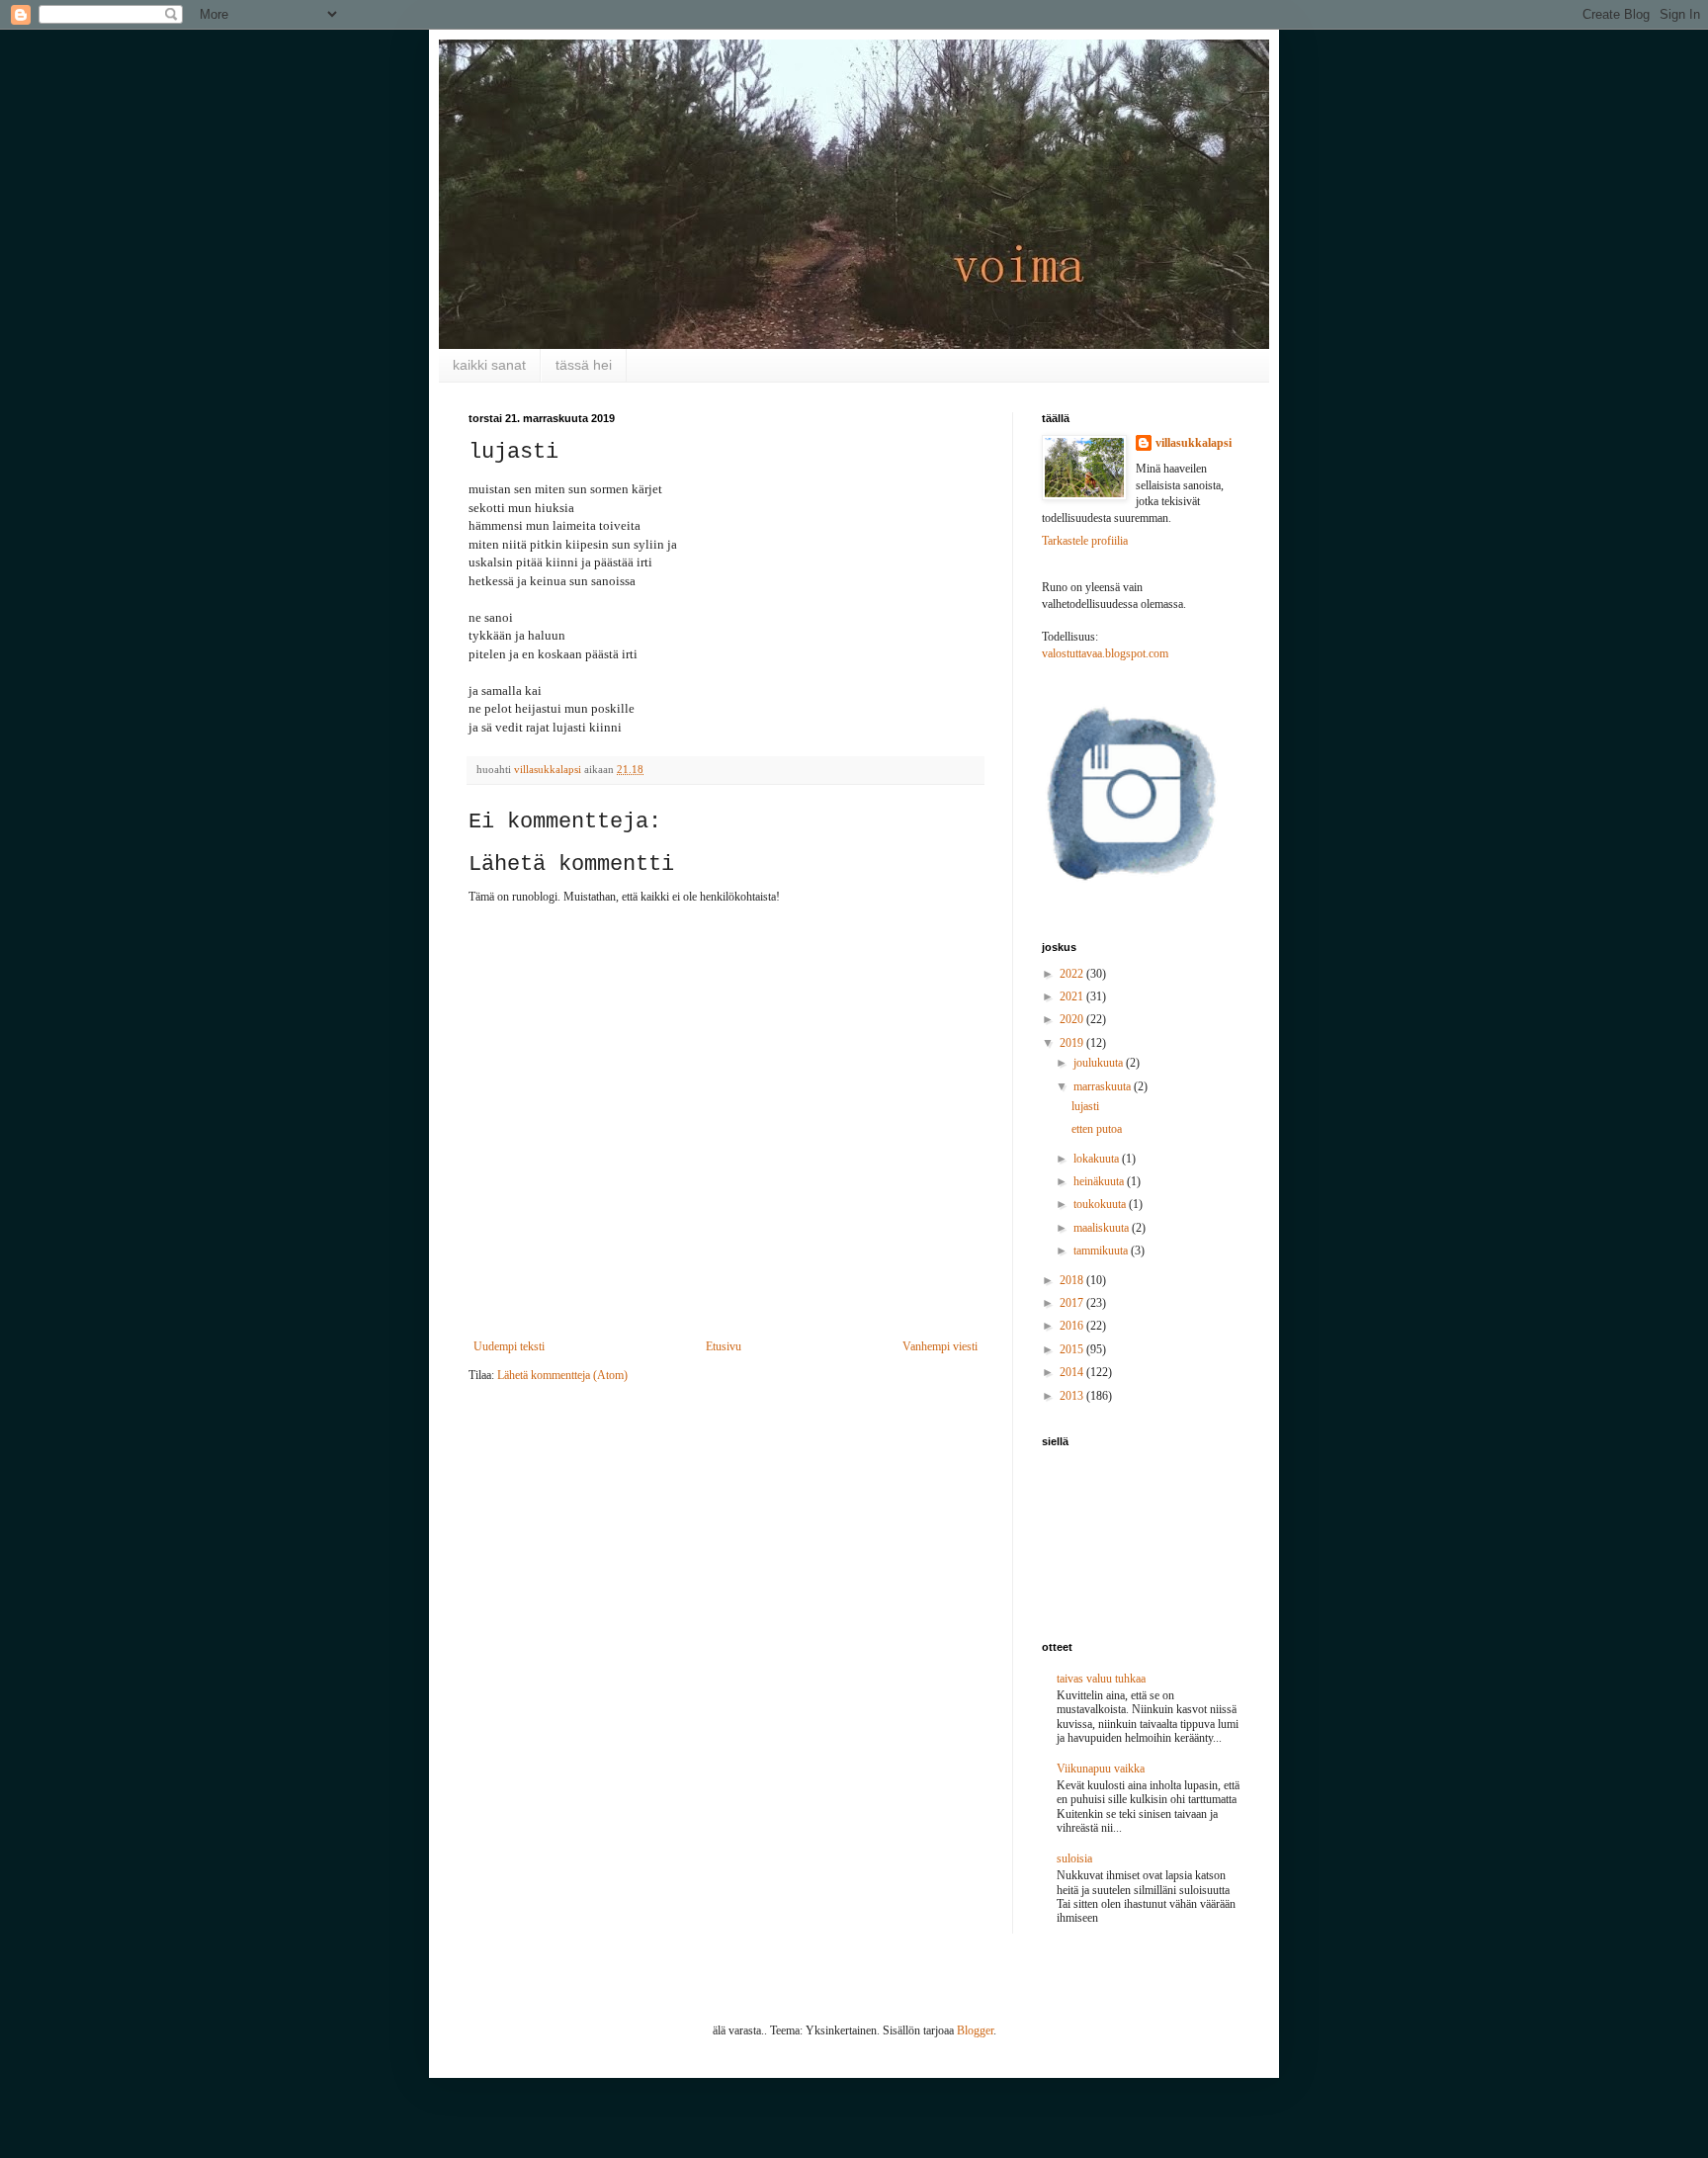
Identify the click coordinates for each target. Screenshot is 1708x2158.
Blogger (975, 2030)
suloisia (1074, 1858)
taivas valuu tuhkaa (1101, 1679)
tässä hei (584, 365)
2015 (1073, 1349)
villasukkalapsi (1194, 443)
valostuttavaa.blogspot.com (1105, 653)
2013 (1073, 1396)
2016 (1073, 1326)
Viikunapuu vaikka (1101, 1769)
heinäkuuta (1100, 1181)
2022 (1073, 974)
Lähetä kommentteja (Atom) (562, 1375)
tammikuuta (1102, 1251)
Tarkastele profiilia (1085, 541)
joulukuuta (1100, 1063)
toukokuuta (1101, 1204)
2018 (1073, 1280)
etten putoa (1097, 1129)
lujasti (1085, 1106)
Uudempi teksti (509, 1346)
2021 (1073, 996)
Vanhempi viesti (940, 1346)
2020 (1073, 1019)
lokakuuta (1098, 1159)
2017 (1073, 1303)
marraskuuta (1104, 1086)
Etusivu (724, 1346)
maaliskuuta (1103, 1228)
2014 (1073, 1372)
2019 (1073, 1043)
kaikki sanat (489, 365)
